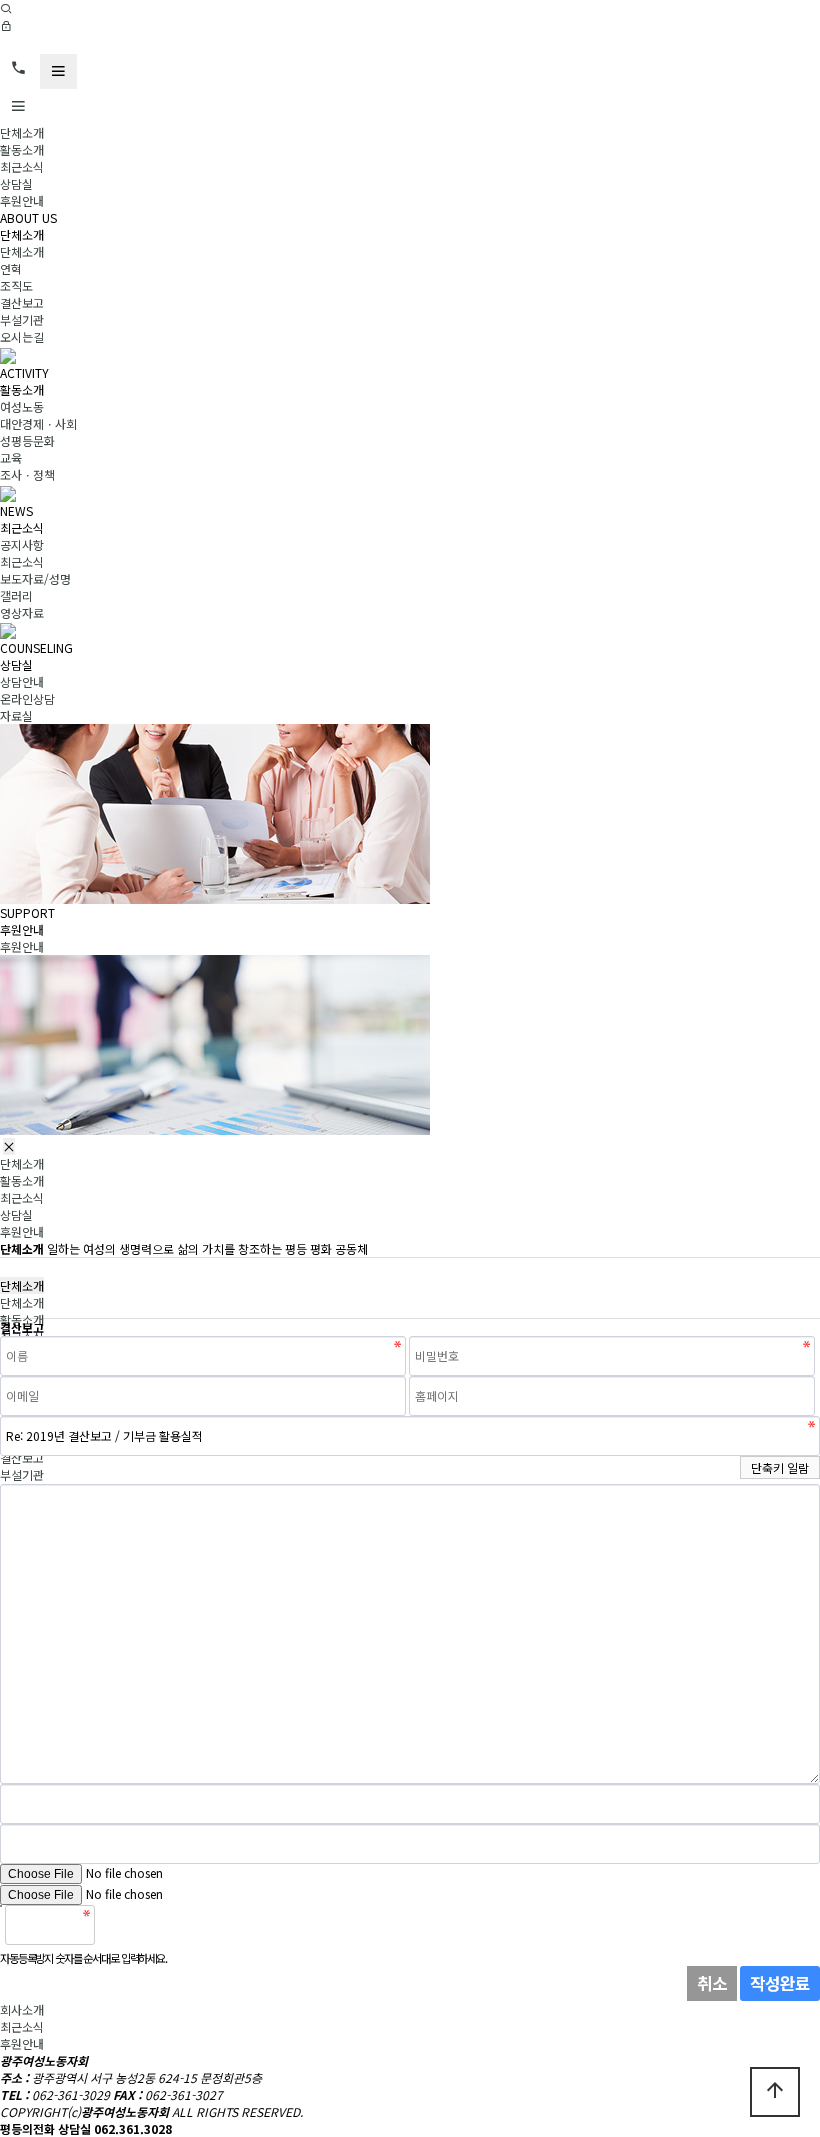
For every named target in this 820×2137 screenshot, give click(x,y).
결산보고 (22, 302)
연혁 (11, 268)
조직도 (16, 285)
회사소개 (22, 2009)
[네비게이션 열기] (58, 71)
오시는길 (22, 336)
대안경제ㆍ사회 (38, 423)
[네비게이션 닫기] (9, 1146)
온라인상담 (27, 698)
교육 (11, 457)
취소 (712, 1983)
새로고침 (161, 1925)
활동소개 (22, 149)
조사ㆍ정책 (27, 474)
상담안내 (22, 681)
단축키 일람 (780, 1467)
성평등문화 (27, 440)
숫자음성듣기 (118, 1925)
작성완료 (780, 1983)
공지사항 (22, 544)
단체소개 (22, 132)
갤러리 (16, 595)
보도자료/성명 (35, 578)
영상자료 (22, 612)
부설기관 (22, 319)
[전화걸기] (18, 68)
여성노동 (22, 406)
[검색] (6, 8)
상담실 (16, 183)
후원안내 (22, 200)
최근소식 (22, 166)
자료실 (16, 715)
